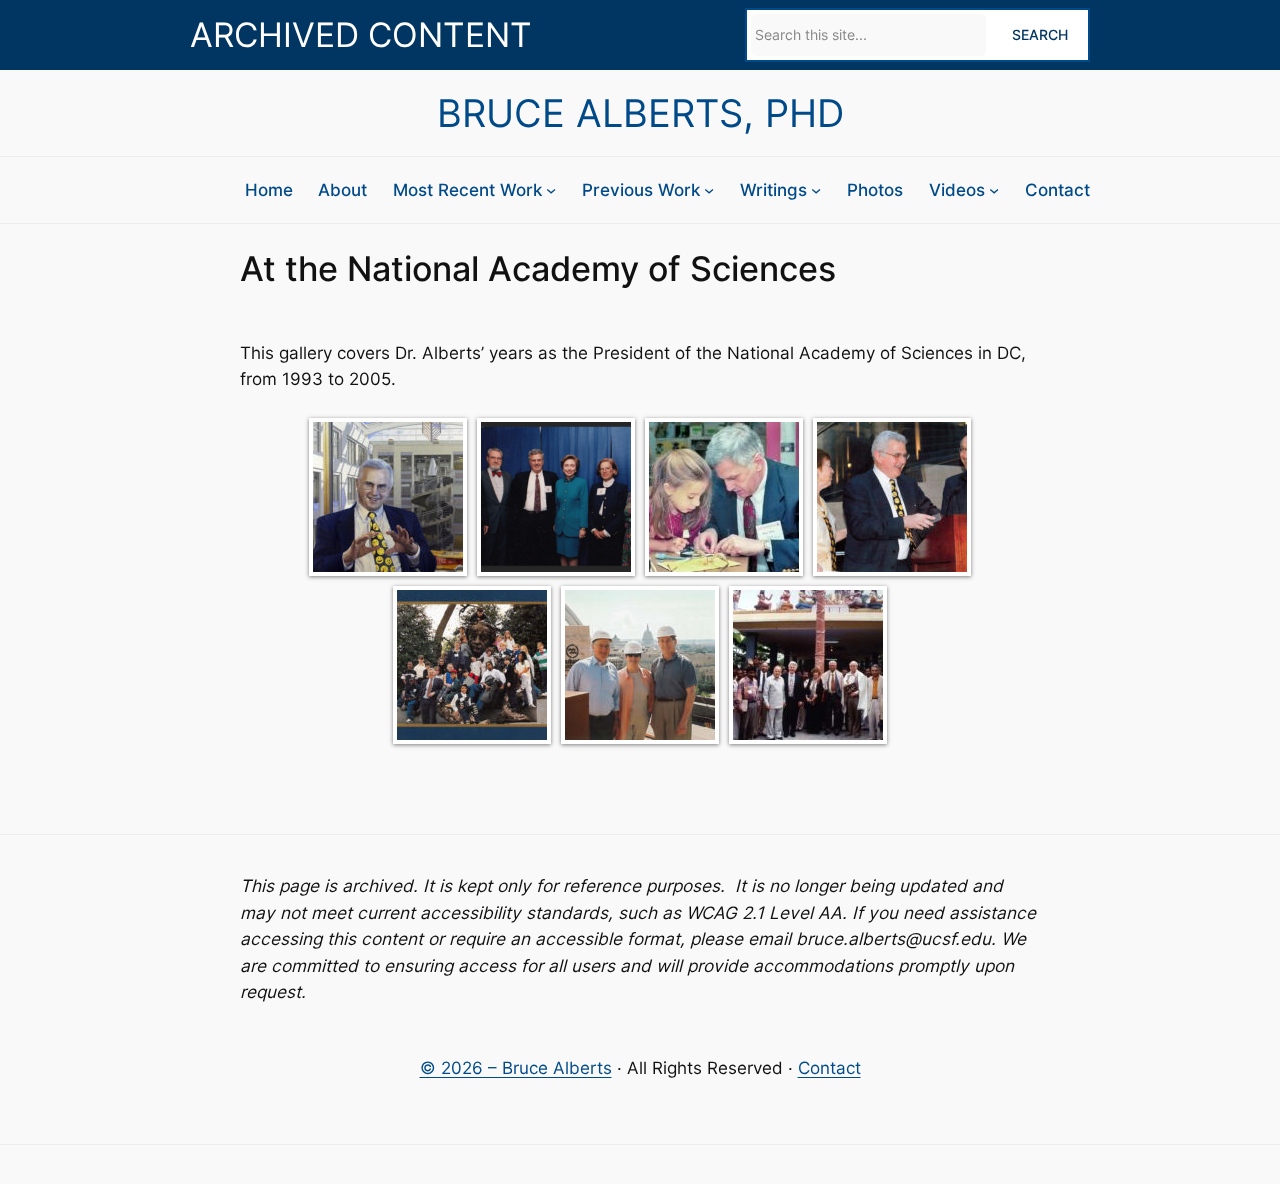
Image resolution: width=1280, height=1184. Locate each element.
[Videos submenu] (994, 190)
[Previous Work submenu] (709, 190)
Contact (829, 1067)
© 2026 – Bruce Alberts (516, 1067)
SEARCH (1040, 34)
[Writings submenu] (816, 190)
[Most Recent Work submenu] (551, 190)
